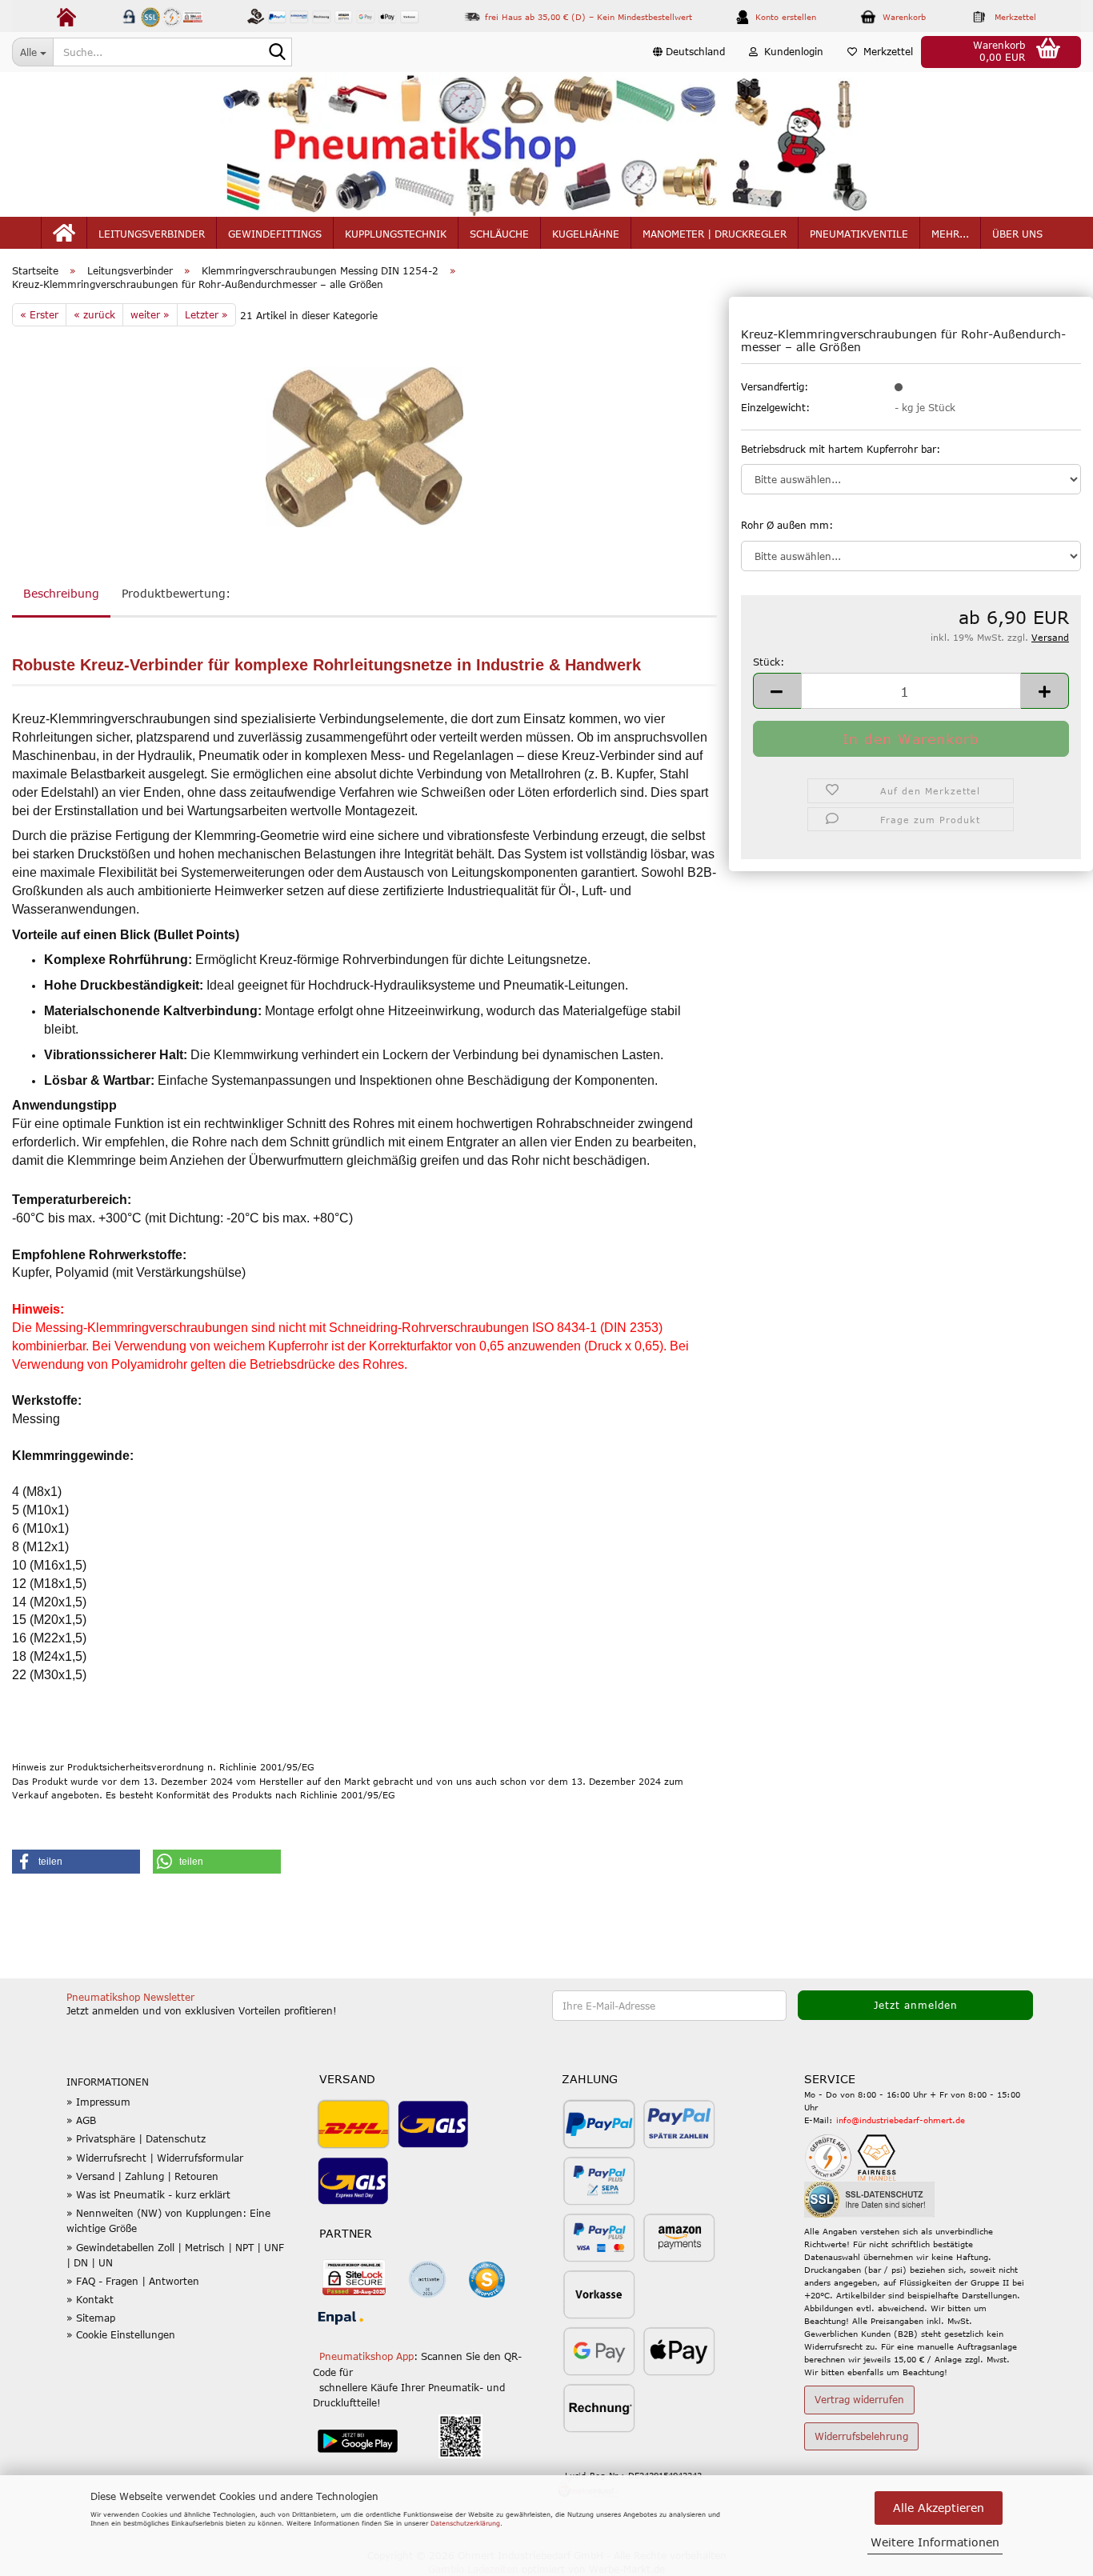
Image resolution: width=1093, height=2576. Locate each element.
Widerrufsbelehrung (861, 2436)
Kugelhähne (586, 234)
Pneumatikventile (859, 234)
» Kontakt (90, 2299)
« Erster (39, 314)
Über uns (1017, 234)
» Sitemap (91, 2318)
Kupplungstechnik (396, 234)
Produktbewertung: (176, 593)
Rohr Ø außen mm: (787, 525)
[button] (689, 52)
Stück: (769, 662)
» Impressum (98, 2102)
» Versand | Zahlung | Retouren (142, 2176)
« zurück (94, 314)
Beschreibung (61, 593)
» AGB (81, 2120)
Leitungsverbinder (152, 234)
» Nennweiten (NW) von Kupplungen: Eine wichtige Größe (168, 2220)
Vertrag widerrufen (859, 2399)
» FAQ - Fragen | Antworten (133, 2281)
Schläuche (499, 234)
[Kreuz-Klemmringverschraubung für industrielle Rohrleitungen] (364, 446)
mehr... (950, 234)
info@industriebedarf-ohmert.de (901, 2120)
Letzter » (206, 314)
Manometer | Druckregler (715, 234)
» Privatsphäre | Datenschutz (136, 2138)
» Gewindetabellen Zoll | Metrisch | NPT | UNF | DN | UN (175, 2255)
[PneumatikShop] (546, 144)
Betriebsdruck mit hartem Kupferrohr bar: (841, 449)
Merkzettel (885, 51)
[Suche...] (277, 53)
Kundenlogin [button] (791, 51)
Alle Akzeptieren (939, 2508)
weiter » (150, 314)
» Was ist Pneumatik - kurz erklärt (148, 2194)
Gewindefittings (275, 234)
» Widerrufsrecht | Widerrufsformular (155, 2158)
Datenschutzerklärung (465, 2523)
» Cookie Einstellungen (121, 2334)
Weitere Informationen (935, 2542)
